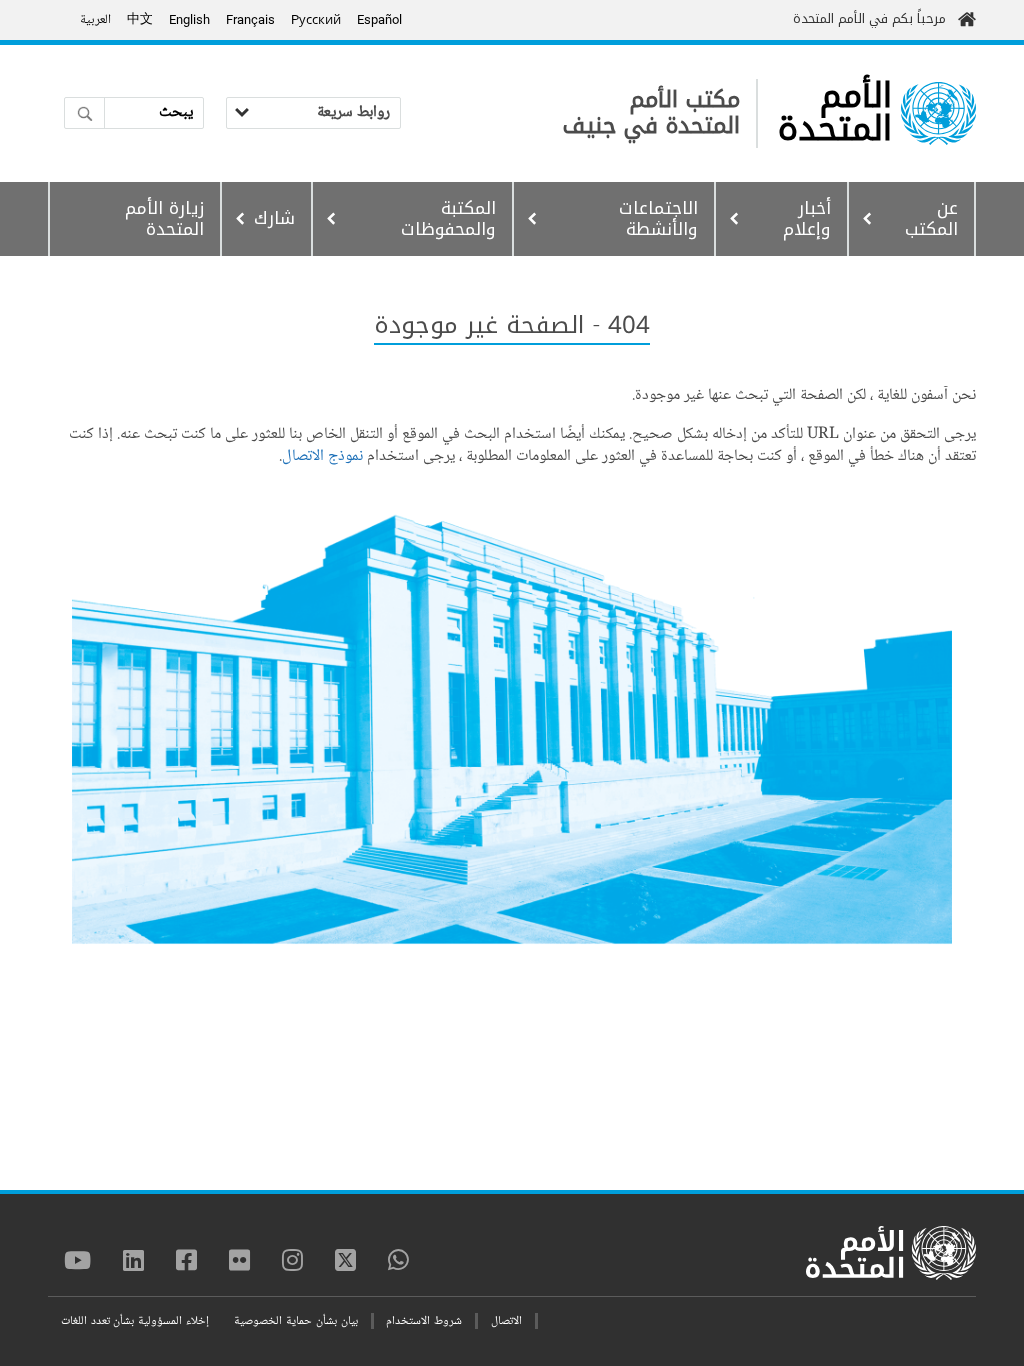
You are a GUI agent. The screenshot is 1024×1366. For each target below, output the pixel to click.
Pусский (316, 19)
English (189, 19)
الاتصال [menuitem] (506, 1321)
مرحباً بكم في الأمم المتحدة (869, 18)
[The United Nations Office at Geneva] (938, 113)
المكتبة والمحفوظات (448, 218)
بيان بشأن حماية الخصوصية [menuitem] (295, 1321)
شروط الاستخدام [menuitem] (424, 1321)
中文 (140, 20)
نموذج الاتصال (322, 456)
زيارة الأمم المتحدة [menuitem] (164, 218)
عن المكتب (931, 218)
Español (379, 19)
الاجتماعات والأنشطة (658, 218)
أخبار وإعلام (807, 218)
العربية (95, 20)
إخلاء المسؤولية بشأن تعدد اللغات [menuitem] (135, 1321)
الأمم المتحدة (835, 113)
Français (250, 19)
